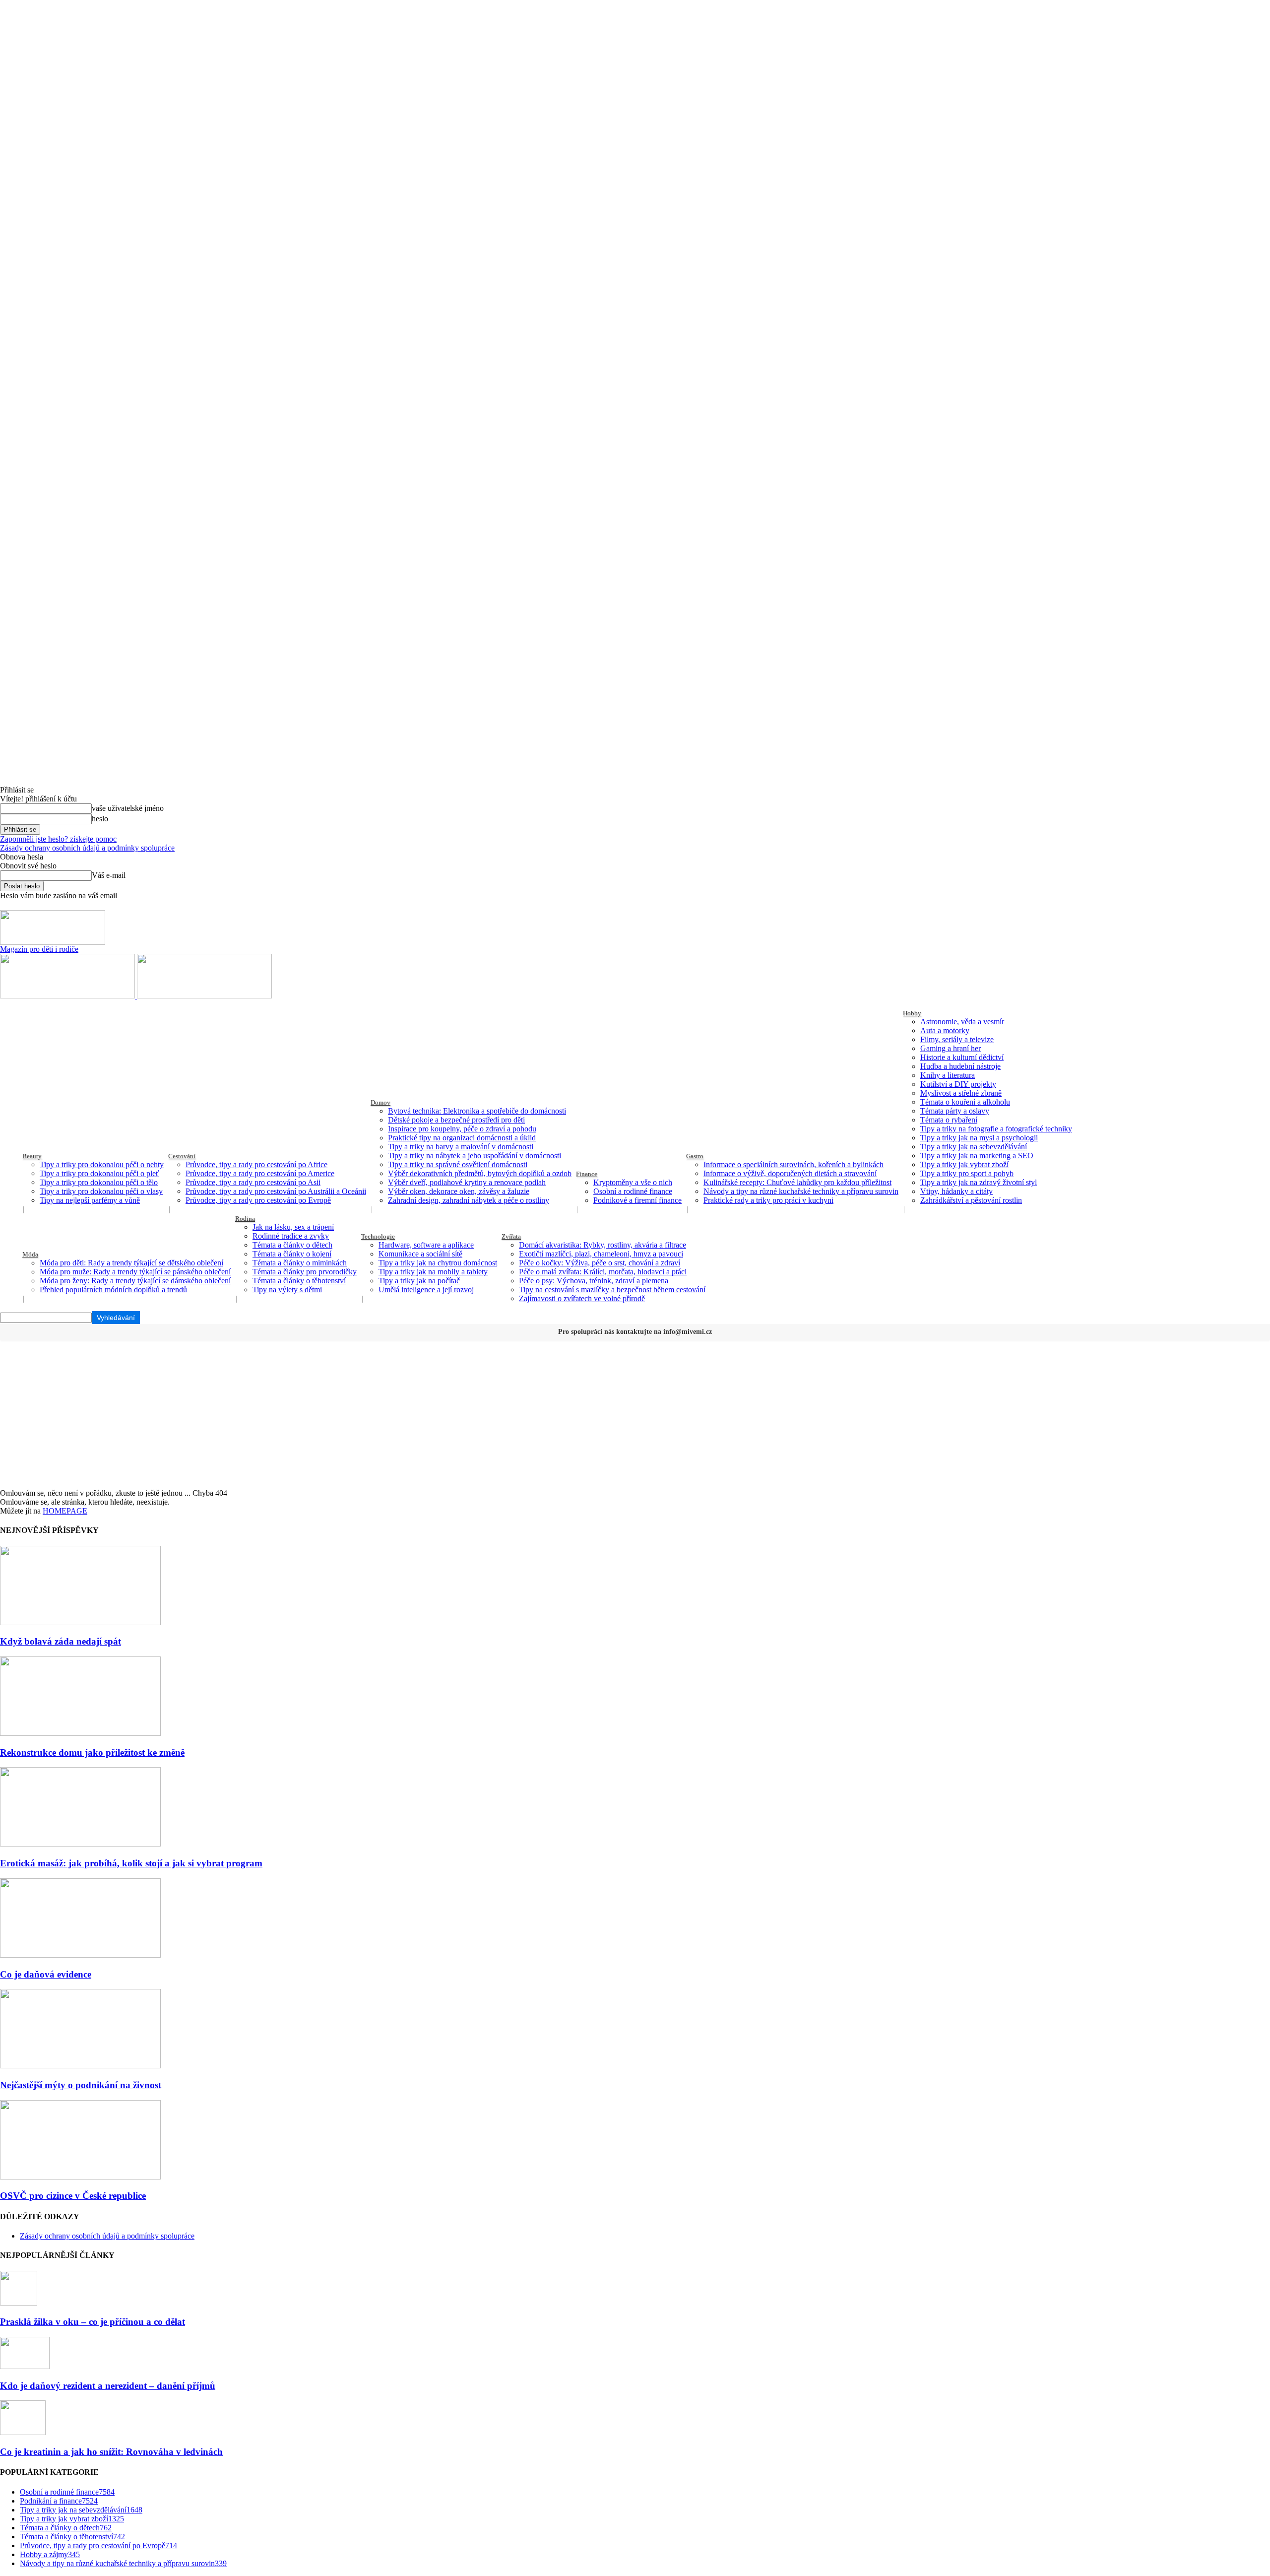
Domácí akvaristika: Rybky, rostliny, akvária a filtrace (603, 1245)
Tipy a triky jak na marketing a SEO (977, 1156)
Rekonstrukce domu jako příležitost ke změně (92, 1752)
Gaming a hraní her (951, 1048)
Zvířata (511, 1236)
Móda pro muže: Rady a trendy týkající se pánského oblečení (135, 1272)
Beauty (32, 1156)
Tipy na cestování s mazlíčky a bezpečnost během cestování (612, 1289)
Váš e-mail (109, 875)
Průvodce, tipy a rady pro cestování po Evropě (258, 1200)
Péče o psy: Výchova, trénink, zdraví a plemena (594, 1281)
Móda (30, 1254)
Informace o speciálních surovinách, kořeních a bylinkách (794, 1164)
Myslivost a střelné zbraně (961, 1093)
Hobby (912, 1013)
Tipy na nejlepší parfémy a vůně (90, 1200)
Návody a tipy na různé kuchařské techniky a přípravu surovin (801, 1191)
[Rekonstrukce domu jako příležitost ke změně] (80, 1733)
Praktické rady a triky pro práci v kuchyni (768, 1200)
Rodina (245, 1219)
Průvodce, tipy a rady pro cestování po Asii (253, 1182)
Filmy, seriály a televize (957, 1039)
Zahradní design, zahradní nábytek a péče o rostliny (469, 1200)
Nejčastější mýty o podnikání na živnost (81, 2085)
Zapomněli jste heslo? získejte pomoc (58, 839)
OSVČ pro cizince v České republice (73, 2196)
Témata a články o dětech (292, 1245)
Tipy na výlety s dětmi (287, 1289)
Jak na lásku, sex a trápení (293, 1227)
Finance (587, 1174)
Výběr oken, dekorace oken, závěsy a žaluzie (459, 1191)
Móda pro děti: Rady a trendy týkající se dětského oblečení (131, 1263)
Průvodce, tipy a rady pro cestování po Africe (256, 1164)
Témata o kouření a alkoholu (965, 1102)
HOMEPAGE (65, 1511)
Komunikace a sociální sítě (420, 1254)
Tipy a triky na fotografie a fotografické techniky (996, 1129)
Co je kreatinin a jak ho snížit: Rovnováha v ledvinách (111, 2452)
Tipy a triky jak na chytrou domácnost (438, 1263)
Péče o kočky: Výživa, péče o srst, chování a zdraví (600, 1263)
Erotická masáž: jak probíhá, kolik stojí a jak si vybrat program (131, 1863)
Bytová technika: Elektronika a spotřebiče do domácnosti (477, 1111)
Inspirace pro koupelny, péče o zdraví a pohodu (462, 1129)
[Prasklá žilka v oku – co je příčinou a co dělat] (19, 2303)
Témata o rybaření (949, 1120)
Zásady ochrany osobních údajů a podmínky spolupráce (87, 848)
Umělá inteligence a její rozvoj (426, 1289)
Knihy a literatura (948, 1075)
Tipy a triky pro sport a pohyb (967, 1173)
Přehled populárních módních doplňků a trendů (113, 1289)
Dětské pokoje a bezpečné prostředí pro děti (456, 1120)
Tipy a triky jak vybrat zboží (964, 1164)
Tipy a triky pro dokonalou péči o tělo (99, 1182)
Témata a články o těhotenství (299, 1281)
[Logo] (68, 996)
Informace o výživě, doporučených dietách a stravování (790, 1173)
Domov (381, 1102)
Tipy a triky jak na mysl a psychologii (979, 1138)
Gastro (695, 1156)
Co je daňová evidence (46, 1974)
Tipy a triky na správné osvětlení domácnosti (458, 1164)
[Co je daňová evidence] (80, 1955)
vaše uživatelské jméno (128, 808)
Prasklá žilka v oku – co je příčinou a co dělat (93, 2322)
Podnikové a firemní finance (637, 1200)
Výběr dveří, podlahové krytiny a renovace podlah (467, 1182)
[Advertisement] (635, 1414)
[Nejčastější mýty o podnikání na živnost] (80, 2066)
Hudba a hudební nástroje (960, 1066)
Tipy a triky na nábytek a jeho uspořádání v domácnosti (475, 1156)
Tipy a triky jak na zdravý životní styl (979, 1182)
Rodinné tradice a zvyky (291, 1236)
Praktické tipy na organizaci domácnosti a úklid (462, 1138)
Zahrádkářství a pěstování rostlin (971, 1200)
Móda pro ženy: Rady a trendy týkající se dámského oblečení (135, 1281)
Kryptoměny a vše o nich (633, 1182)
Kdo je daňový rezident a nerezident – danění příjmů (108, 2386)
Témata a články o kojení (292, 1254)
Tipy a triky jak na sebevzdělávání (974, 1147)
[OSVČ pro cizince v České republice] (80, 2177)
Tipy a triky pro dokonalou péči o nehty (102, 1164)
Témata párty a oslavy (955, 1111)
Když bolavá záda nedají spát (61, 1641)
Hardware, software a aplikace (426, 1245)
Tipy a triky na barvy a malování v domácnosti (461, 1147)
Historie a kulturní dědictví (962, 1057)
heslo (100, 819)
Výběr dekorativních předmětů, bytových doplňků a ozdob (480, 1173)
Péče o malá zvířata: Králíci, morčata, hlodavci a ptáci (603, 1272)
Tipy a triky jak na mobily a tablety (433, 1272)
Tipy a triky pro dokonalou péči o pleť (99, 1173)
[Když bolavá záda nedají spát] (80, 1622)
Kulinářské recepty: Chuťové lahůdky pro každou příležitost (797, 1182)
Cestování (182, 1156)
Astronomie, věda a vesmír (962, 1022)
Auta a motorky (945, 1030)
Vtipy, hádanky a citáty (956, 1191)
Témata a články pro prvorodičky (305, 1272)
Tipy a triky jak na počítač (419, 1281)
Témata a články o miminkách (300, 1263)
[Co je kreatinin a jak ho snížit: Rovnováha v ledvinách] (23, 2432)
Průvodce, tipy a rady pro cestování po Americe (260, 1173)
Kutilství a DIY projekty (958, 1084)
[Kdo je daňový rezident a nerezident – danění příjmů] (25, 2366)
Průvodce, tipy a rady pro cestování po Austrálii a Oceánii (276, 1191)
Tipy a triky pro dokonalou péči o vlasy (101, 1191)
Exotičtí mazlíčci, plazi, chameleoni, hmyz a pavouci (601, 1254)
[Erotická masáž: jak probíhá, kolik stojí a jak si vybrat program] (80, 1844)
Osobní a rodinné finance (633, 1191)
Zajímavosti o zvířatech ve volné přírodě (582, 1298)
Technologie (378, 1236)
